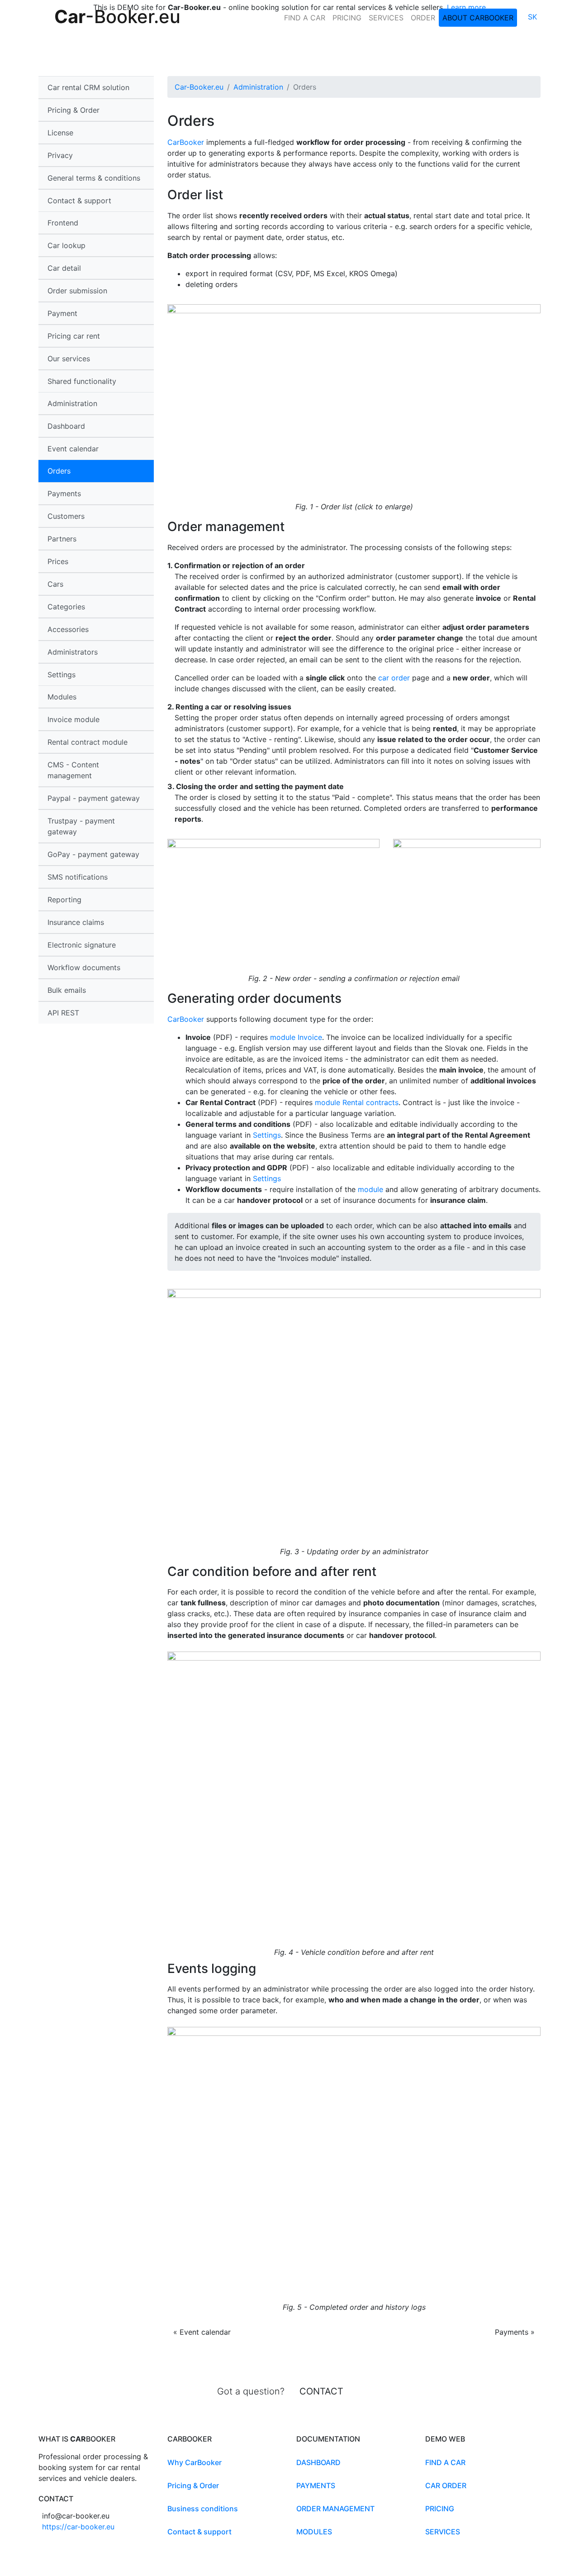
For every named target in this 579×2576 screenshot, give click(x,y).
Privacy (60, 155)
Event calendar (73, 449)
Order (423, 18)
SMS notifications (78, 877)
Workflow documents (84, 967)
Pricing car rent (74, 336)
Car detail (64, 268)
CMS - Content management (73, 770)
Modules (314, 2532)
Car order (446, 2485)
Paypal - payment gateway (94, 798)
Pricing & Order (74, 110)
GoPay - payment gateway (93, 854)
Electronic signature (82, 945)
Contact (321, 2391)
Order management (335, 2509)
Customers (66, 516)
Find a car (305, 18)
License (60, 133)
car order (394, 678)
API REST (63, 1013)
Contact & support (79, 201)
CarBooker (186, 142)
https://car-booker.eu (78, 2527)
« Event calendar (202, 2332)
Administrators (73, 652)
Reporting (64, 900)
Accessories (68, 629)
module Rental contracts (357, 1102)
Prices (58, 561)
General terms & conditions (94, 178)
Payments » (515, 2332)
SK (532, 17)
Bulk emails (67, 990)
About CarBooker (478, 18)
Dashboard (66, 426)
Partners (62, 539)
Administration (258, 87)
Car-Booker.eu (199, 87)
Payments (64, 493)
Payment (62, 313)
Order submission (77, 291)
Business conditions (203, 2509)
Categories (66, 607)
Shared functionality (82, 381)
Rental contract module (88, 742)
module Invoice (296, 1037)
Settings (62, 675)
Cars (55, 584)
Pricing (347, 18)
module (370, 1189)
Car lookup (66, 245)
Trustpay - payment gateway (81, 826)
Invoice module (74, 719)
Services (386, 18)
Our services (69, 359)
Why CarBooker (195, 2462)
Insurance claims (76, 922)
